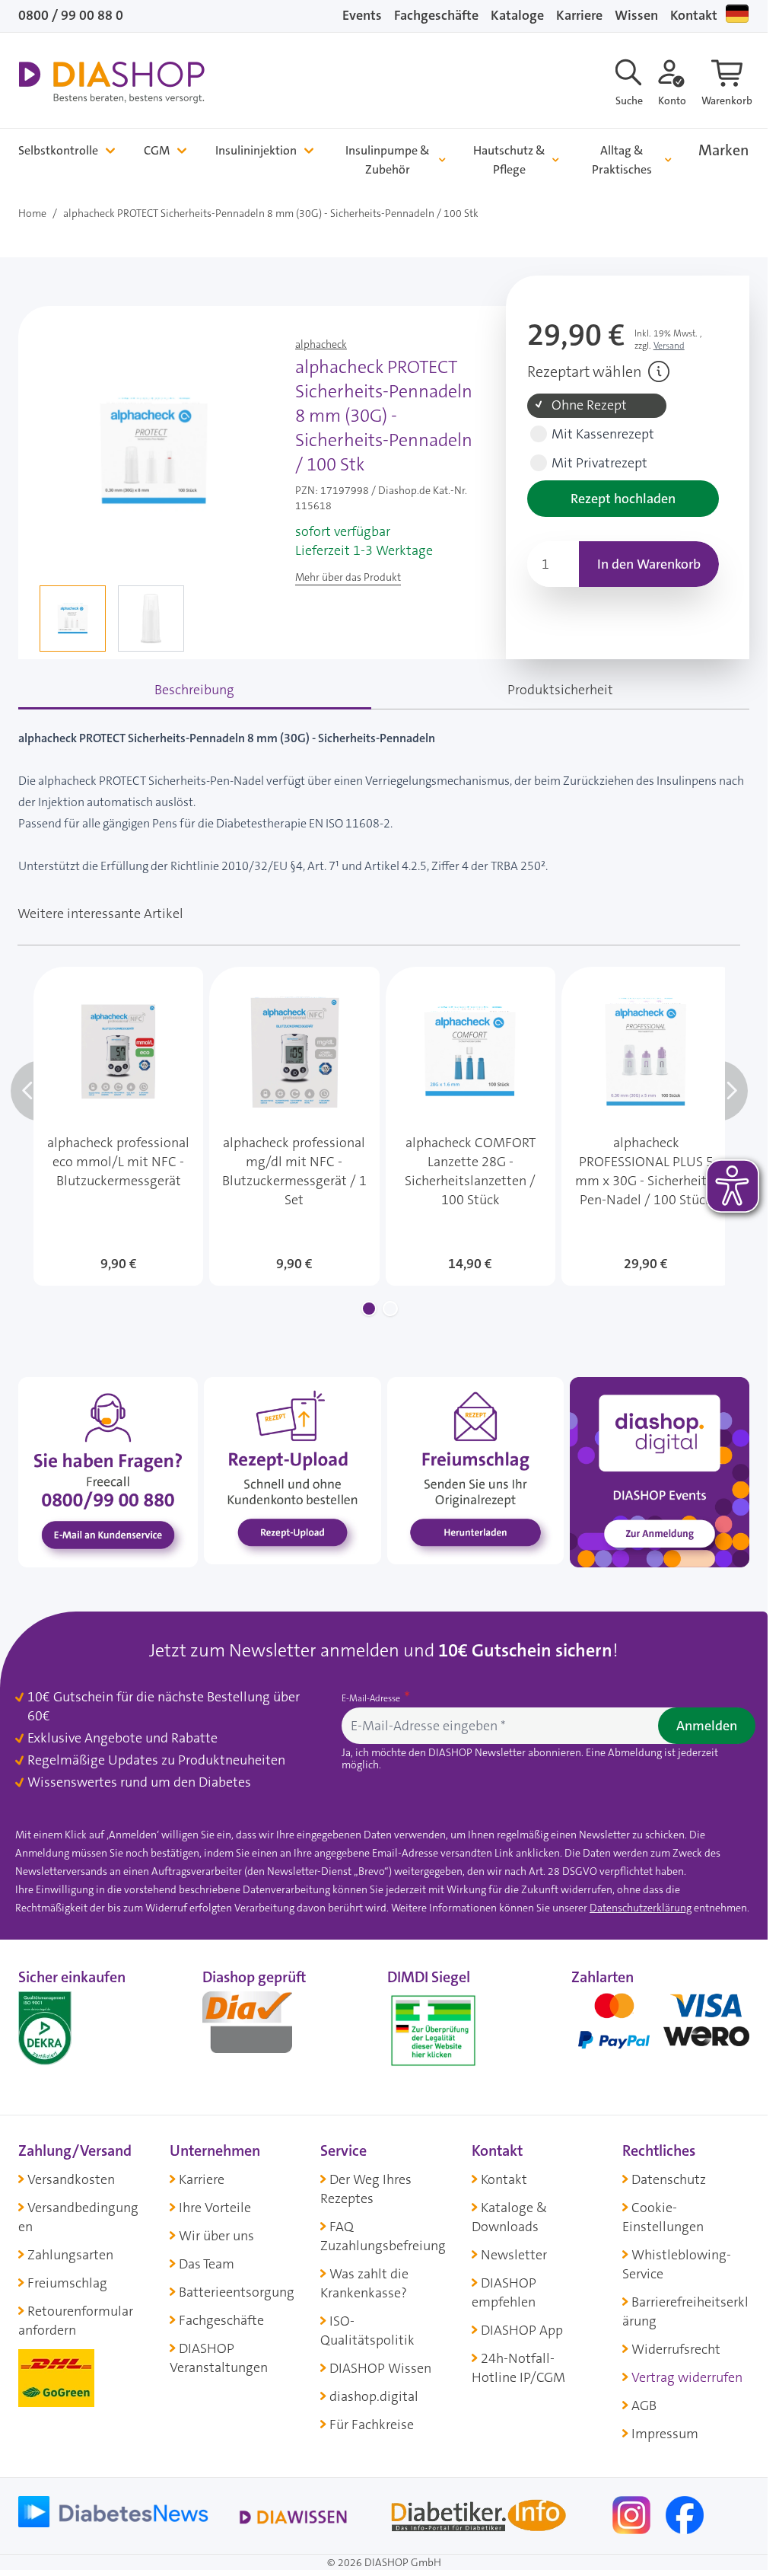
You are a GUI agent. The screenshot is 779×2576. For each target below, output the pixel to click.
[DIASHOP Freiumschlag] (475, 1470)
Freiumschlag (67, 2283)
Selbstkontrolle (58, 150)
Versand (669, 346)
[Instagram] (633, 2514)
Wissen (636, 15)
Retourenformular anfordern (76, 2321)
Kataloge (517, 15)
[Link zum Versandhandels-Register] (433, 2031)
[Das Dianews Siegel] (263, 2027)
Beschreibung (194, 690)
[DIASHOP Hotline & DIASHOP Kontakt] (108, 1471)
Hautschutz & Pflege (509, 160)
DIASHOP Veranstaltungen (219, 2358)
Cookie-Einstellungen (663, 2217)
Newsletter (514, 2255)
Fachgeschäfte (436, 15)
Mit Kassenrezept (603, 434)
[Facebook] (685, 2514)
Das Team (207, 2264)
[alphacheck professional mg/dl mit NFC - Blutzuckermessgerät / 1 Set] (294, 1126)
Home (32, 213)
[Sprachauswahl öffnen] (737, 14)
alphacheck (321, 344)
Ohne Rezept (589, 405)
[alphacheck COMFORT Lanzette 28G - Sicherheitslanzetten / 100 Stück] (471, 1126)
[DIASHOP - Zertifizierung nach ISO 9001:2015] (79, 2027)
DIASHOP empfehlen (504, 2292)
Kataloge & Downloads (509, 2217)
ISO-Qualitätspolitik (367, 2331)
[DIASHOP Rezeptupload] (292, 1470)
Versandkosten (71, 2179)
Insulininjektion (256, 150)
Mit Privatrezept (599, 463)
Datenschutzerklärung (641, 1908)
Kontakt (694, 15)
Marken (724, 150)
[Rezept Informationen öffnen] (659, 371)
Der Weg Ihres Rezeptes (366, 2189)
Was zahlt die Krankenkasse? (364, 2283)
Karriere (579, 15)
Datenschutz (669, 2179)
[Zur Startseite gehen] (111, 82)
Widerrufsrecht (676, 2349)
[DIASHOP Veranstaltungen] (660, 1471)
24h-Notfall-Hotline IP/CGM (518, 2368)
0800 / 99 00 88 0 (71, 15)
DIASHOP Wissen (380, 2368)
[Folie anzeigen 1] (369, 1309)
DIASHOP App (522, 2330)
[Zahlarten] (660, 2027)
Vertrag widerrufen (687, 2377)
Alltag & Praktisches (622, 160)
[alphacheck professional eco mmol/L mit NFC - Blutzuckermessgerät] (118, 1126)
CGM (157, 150)
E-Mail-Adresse (372, 1698)
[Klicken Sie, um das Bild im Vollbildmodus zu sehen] (154, 451)
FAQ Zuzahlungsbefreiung (383, 2236)
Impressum (665, 2434)
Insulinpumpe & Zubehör (388, 160)
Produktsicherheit (560, 690)
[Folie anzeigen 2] (390, 1309)
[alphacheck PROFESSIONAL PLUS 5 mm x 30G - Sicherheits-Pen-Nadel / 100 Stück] (646, 1126)
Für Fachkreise (372, 2425)
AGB (644, 2405)
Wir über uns (216, 2236)
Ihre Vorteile (215, 2208)
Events (362, 15)
